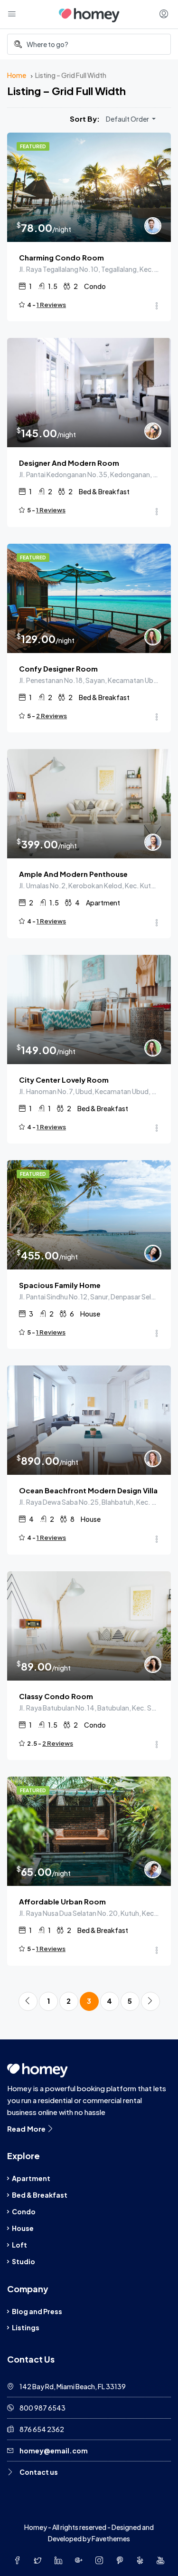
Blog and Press (37, 2311)
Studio (23, 2261)
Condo (24, 2211)
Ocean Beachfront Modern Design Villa (88, 1490)
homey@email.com (54, 2451)
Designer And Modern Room (69, 463)
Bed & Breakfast (40, 2195)
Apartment (31, 2178)
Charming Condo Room (61, 257)
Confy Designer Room (58, 668)
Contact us (39, 2472)
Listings (26, 2327)
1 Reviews (51, 305)
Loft (19, 2245)
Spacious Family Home (60, 1285)
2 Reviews (52, 716)
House (23, 2228)
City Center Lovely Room (64, 1080)
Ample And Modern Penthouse (73, 874)
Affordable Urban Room (62, 1901)
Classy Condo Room (56, 1696)
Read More (27, 2129)
